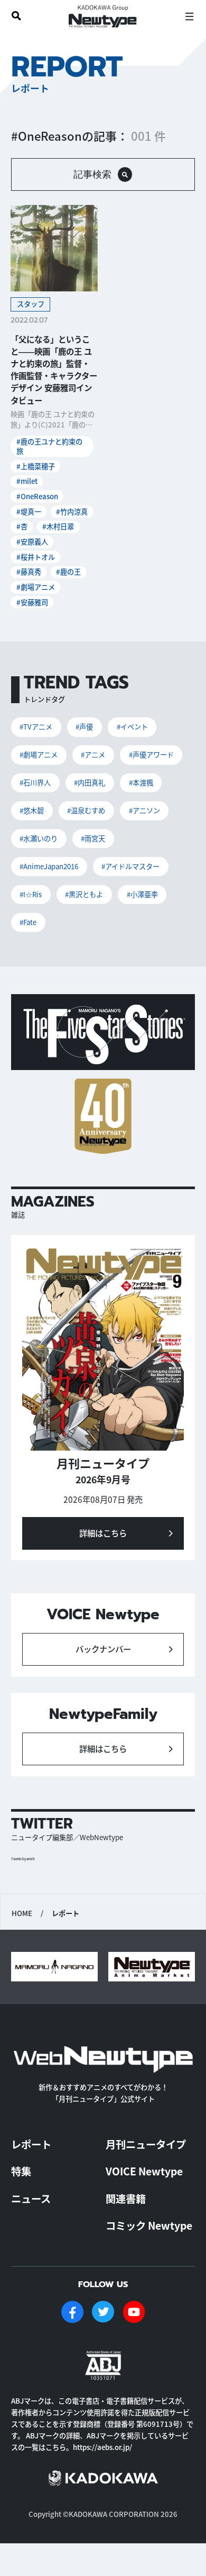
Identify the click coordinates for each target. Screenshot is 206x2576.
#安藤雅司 (32, 602)
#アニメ (93, 755)
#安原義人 (32, 542)
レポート (31, 2144)
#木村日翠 (58, 526)
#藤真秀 (29, 572)
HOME (22, 1913)
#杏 (22, 526)
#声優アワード (151, 755)
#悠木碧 (32, 810)
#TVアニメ (36, 727)
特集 (21, 2171)
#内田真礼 (90, 782)
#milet (27, 481)
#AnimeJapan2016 (49, 866)
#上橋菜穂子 (36, 466)
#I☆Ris (31, 894)
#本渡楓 (141, 782)
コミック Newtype (149, 2225)
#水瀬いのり (39, 838)
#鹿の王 (68, 572)
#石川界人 (35, 782)
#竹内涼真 (72, 512)
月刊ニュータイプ (146, 2144)
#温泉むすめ (86, 810)
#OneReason (37, 496)
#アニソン (144, 810)
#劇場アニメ (36, 587)
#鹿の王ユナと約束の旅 (49, 446)
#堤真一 (29, 512)
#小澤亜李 (142, 894)
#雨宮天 (93, 838)
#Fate (28, 922)
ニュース (31, 2199)
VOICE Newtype (144, 2171)
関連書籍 (126, 2199)
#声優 (84, 727)
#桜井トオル (36, 557)
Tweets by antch (23, 1859)
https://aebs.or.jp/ (102, 2447)
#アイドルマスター (130, 866)
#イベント (132, 727)
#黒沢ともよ (84, 894)
